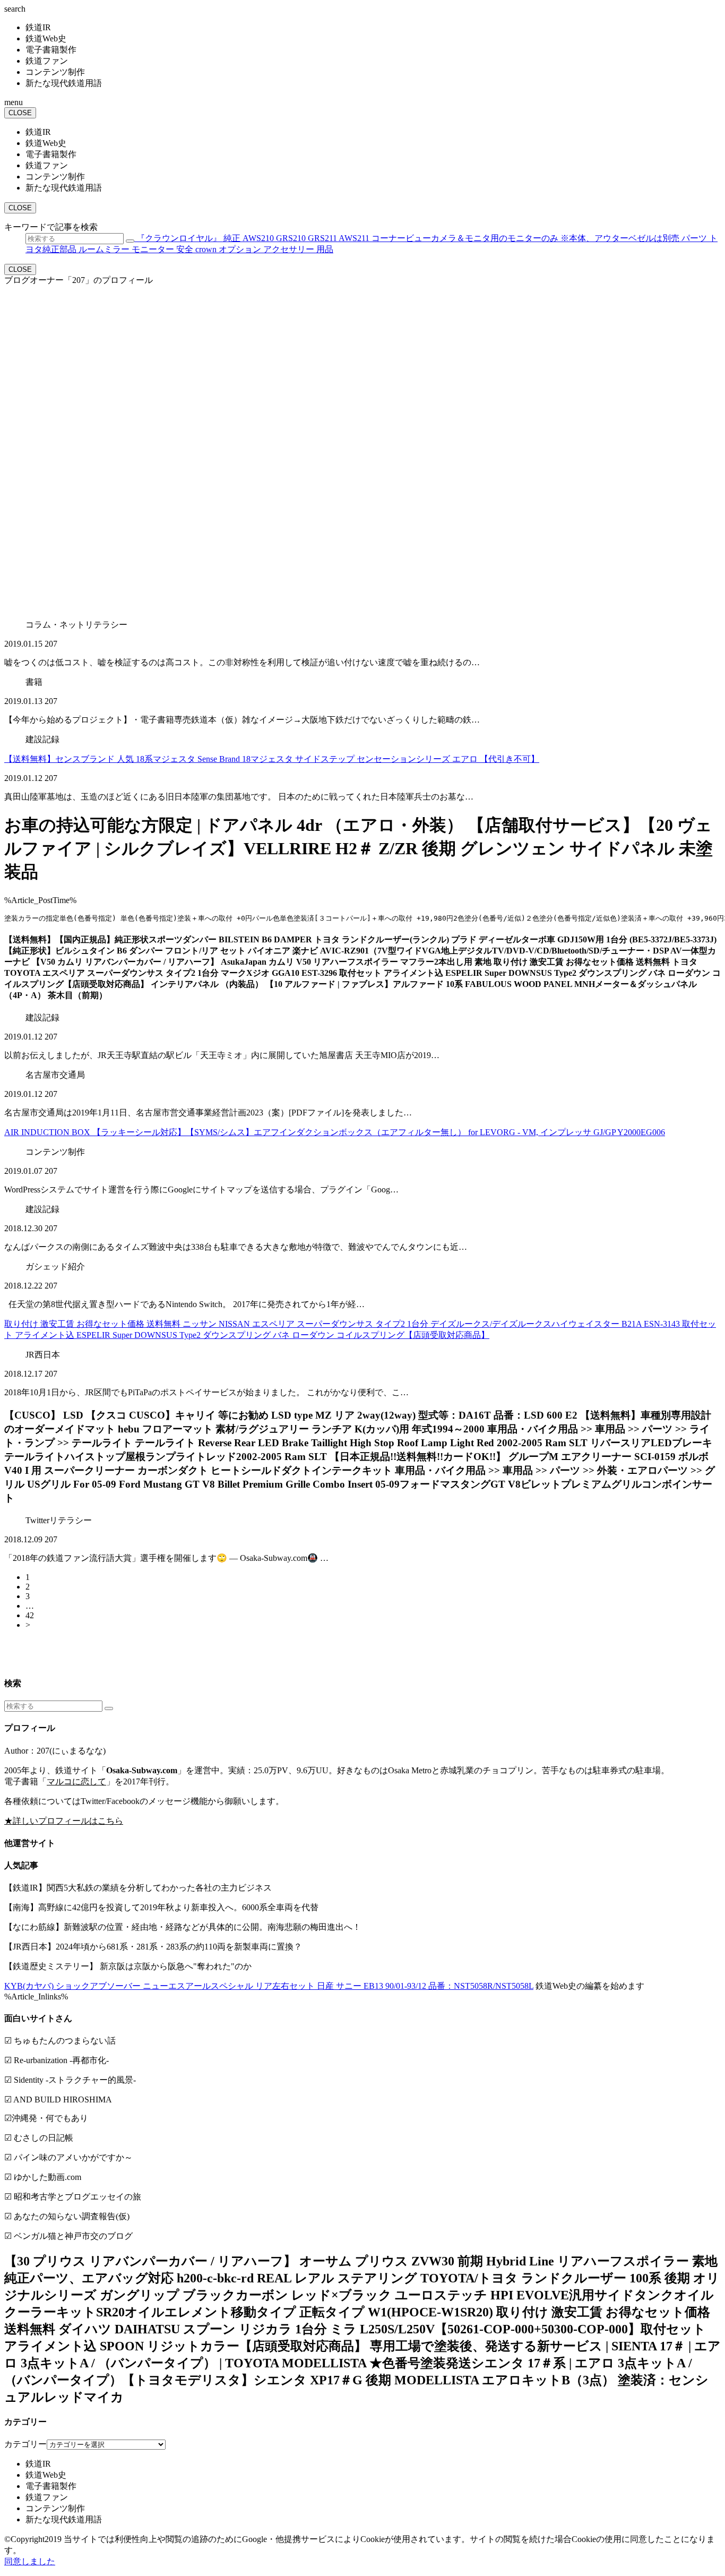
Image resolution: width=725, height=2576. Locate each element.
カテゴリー (25, 2444)
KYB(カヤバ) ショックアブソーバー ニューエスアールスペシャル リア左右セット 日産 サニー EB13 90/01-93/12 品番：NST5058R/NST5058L (269, 1986)
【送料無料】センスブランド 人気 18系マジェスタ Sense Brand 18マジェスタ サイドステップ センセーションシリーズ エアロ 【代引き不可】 (272, 759)
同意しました (30, 2561)
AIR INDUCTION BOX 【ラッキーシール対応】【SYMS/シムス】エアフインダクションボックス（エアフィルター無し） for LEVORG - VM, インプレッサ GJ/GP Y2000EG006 (335, 1132)
